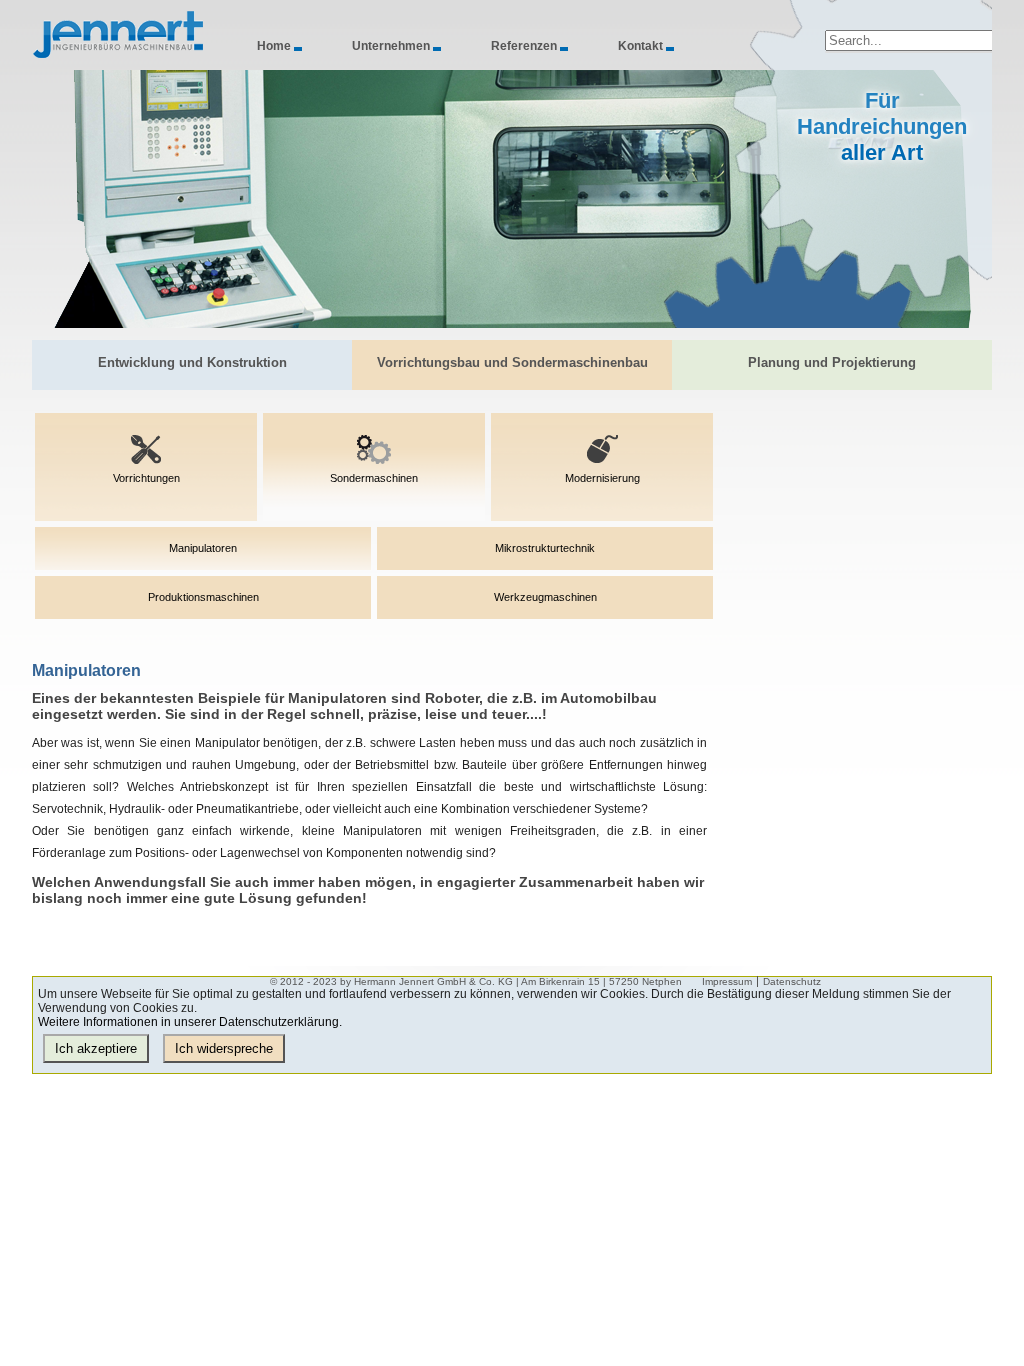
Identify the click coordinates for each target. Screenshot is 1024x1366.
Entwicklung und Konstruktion (192, 362)
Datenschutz (792, 981)
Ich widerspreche (224, 1048)
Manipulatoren (203, 548)
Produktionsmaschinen (203, 597)
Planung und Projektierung (832, 362)
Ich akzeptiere (96, 1048)
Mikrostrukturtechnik (545, 548)
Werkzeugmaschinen (545, 597)
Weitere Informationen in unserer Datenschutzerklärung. (190, 1022)
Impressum (727, 981)
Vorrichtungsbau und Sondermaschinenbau (512, 362)
